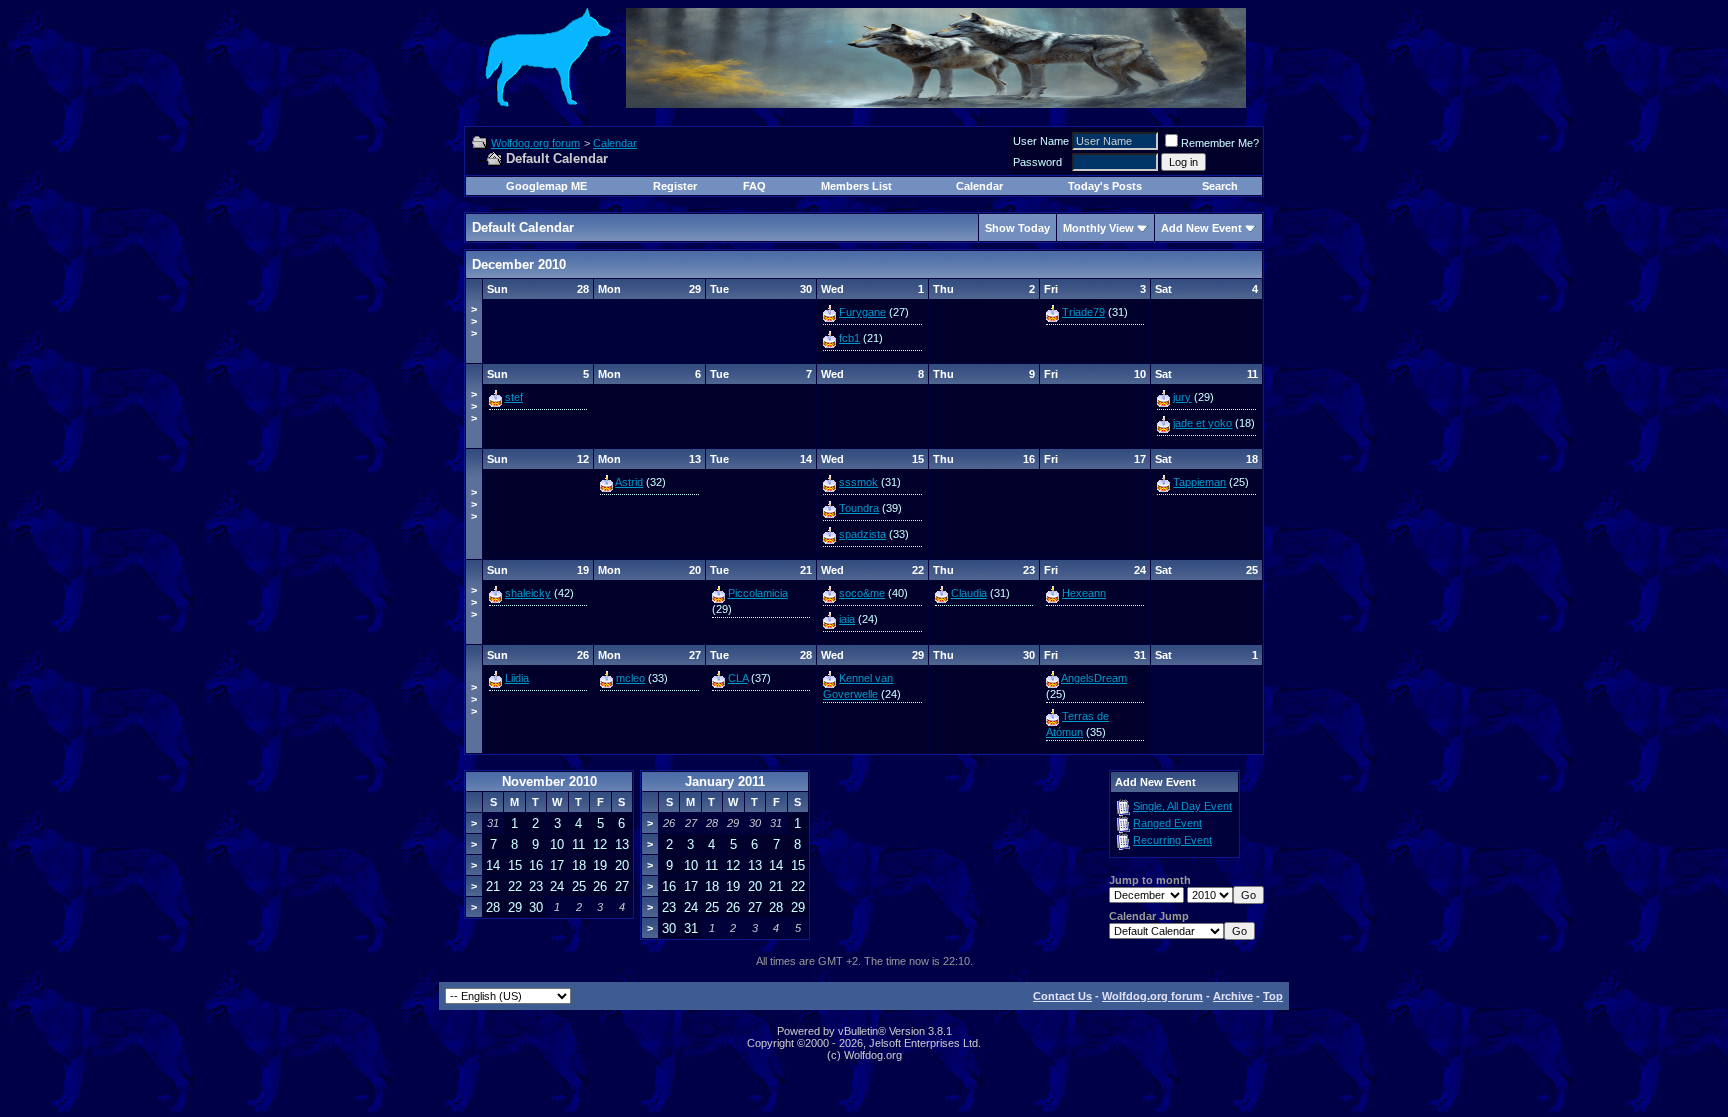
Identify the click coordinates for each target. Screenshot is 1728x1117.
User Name (1041, 141)
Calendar (615, 143)
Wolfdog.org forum (535, 143)
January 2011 (725, 781)
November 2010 (549, 781)
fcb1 (849, 338)
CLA (738, 678)
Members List (856, 186)
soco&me (862, 593)
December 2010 (519, 264)
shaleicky (528, 593)
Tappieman (1199, 482)
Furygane (862, 312)
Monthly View (1098, 228)
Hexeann (1084, 593)
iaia (847, 619)
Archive (1233, 996)
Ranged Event (1167, 823)
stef (514, 397)
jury (1182, 397)
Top (1273, 996)
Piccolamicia (758, 593)
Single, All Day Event (1182, 806)
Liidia (517, 678)
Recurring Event (1172, 840)
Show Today (1017, 228)
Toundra (859, 508)
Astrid (629, 482)
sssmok (858, 482)
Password (1037, 162)
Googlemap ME (546, 186)
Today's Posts (1105, 186)
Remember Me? (1220, 143)
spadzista (862, 534)
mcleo (630, 678)
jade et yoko (1202, 423)
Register (675, 186)
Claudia (969, 593)
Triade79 (1083, 312)
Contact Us (1062, 996)
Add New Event (1201, 228)
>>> (474, 321)
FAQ (754, 186)
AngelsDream (1094, 678)
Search (1220, 186)
